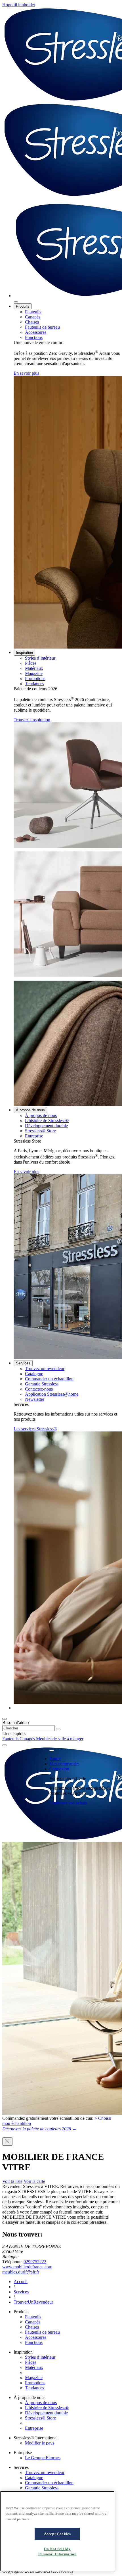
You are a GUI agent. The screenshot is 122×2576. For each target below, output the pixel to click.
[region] (57, 2531)
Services (23, 1363)
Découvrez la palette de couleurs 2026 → (39, 2129)
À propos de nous (30, 1110)
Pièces (31, 663)
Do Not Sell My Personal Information (57, 2551)
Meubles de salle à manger (60, 1739)
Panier (55, 1759)
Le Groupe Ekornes (43, 2458)
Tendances (34, 684)
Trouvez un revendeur (45, 1369)
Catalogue (34, 1374)
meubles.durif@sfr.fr (21, 2272)
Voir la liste (12, 2181)
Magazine (34, 673)
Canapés (33, 317)
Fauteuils (33, 312)
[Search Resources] (58, 1729)
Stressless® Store (40, 1131)
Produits (23, 306)
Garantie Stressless (42, 1384)
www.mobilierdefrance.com (27, 2267)
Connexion (59, 1769)
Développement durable (46, 1126)
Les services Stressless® (35, 1429)
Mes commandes (64, 1764)
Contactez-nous (39, 1389)
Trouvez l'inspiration (32, 720)
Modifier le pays (40, 2443)
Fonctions (34, 337)
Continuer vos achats (68, 1803)
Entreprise (34, 1136)
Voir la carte (34, 2181)
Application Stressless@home (52, 1394)
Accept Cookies (57, 2534)
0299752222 (35, 2262)
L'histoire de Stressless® (47, 1121)
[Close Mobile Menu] (16, 302)
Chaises (32, 322)
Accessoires (36, 332)
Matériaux (34, 668)
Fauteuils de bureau (42, 327)
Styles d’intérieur (40, 658)
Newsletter (35, 1399)
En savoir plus (26, 373)
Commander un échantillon (49, 1379)
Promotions (35, 679)
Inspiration (24, 653)
